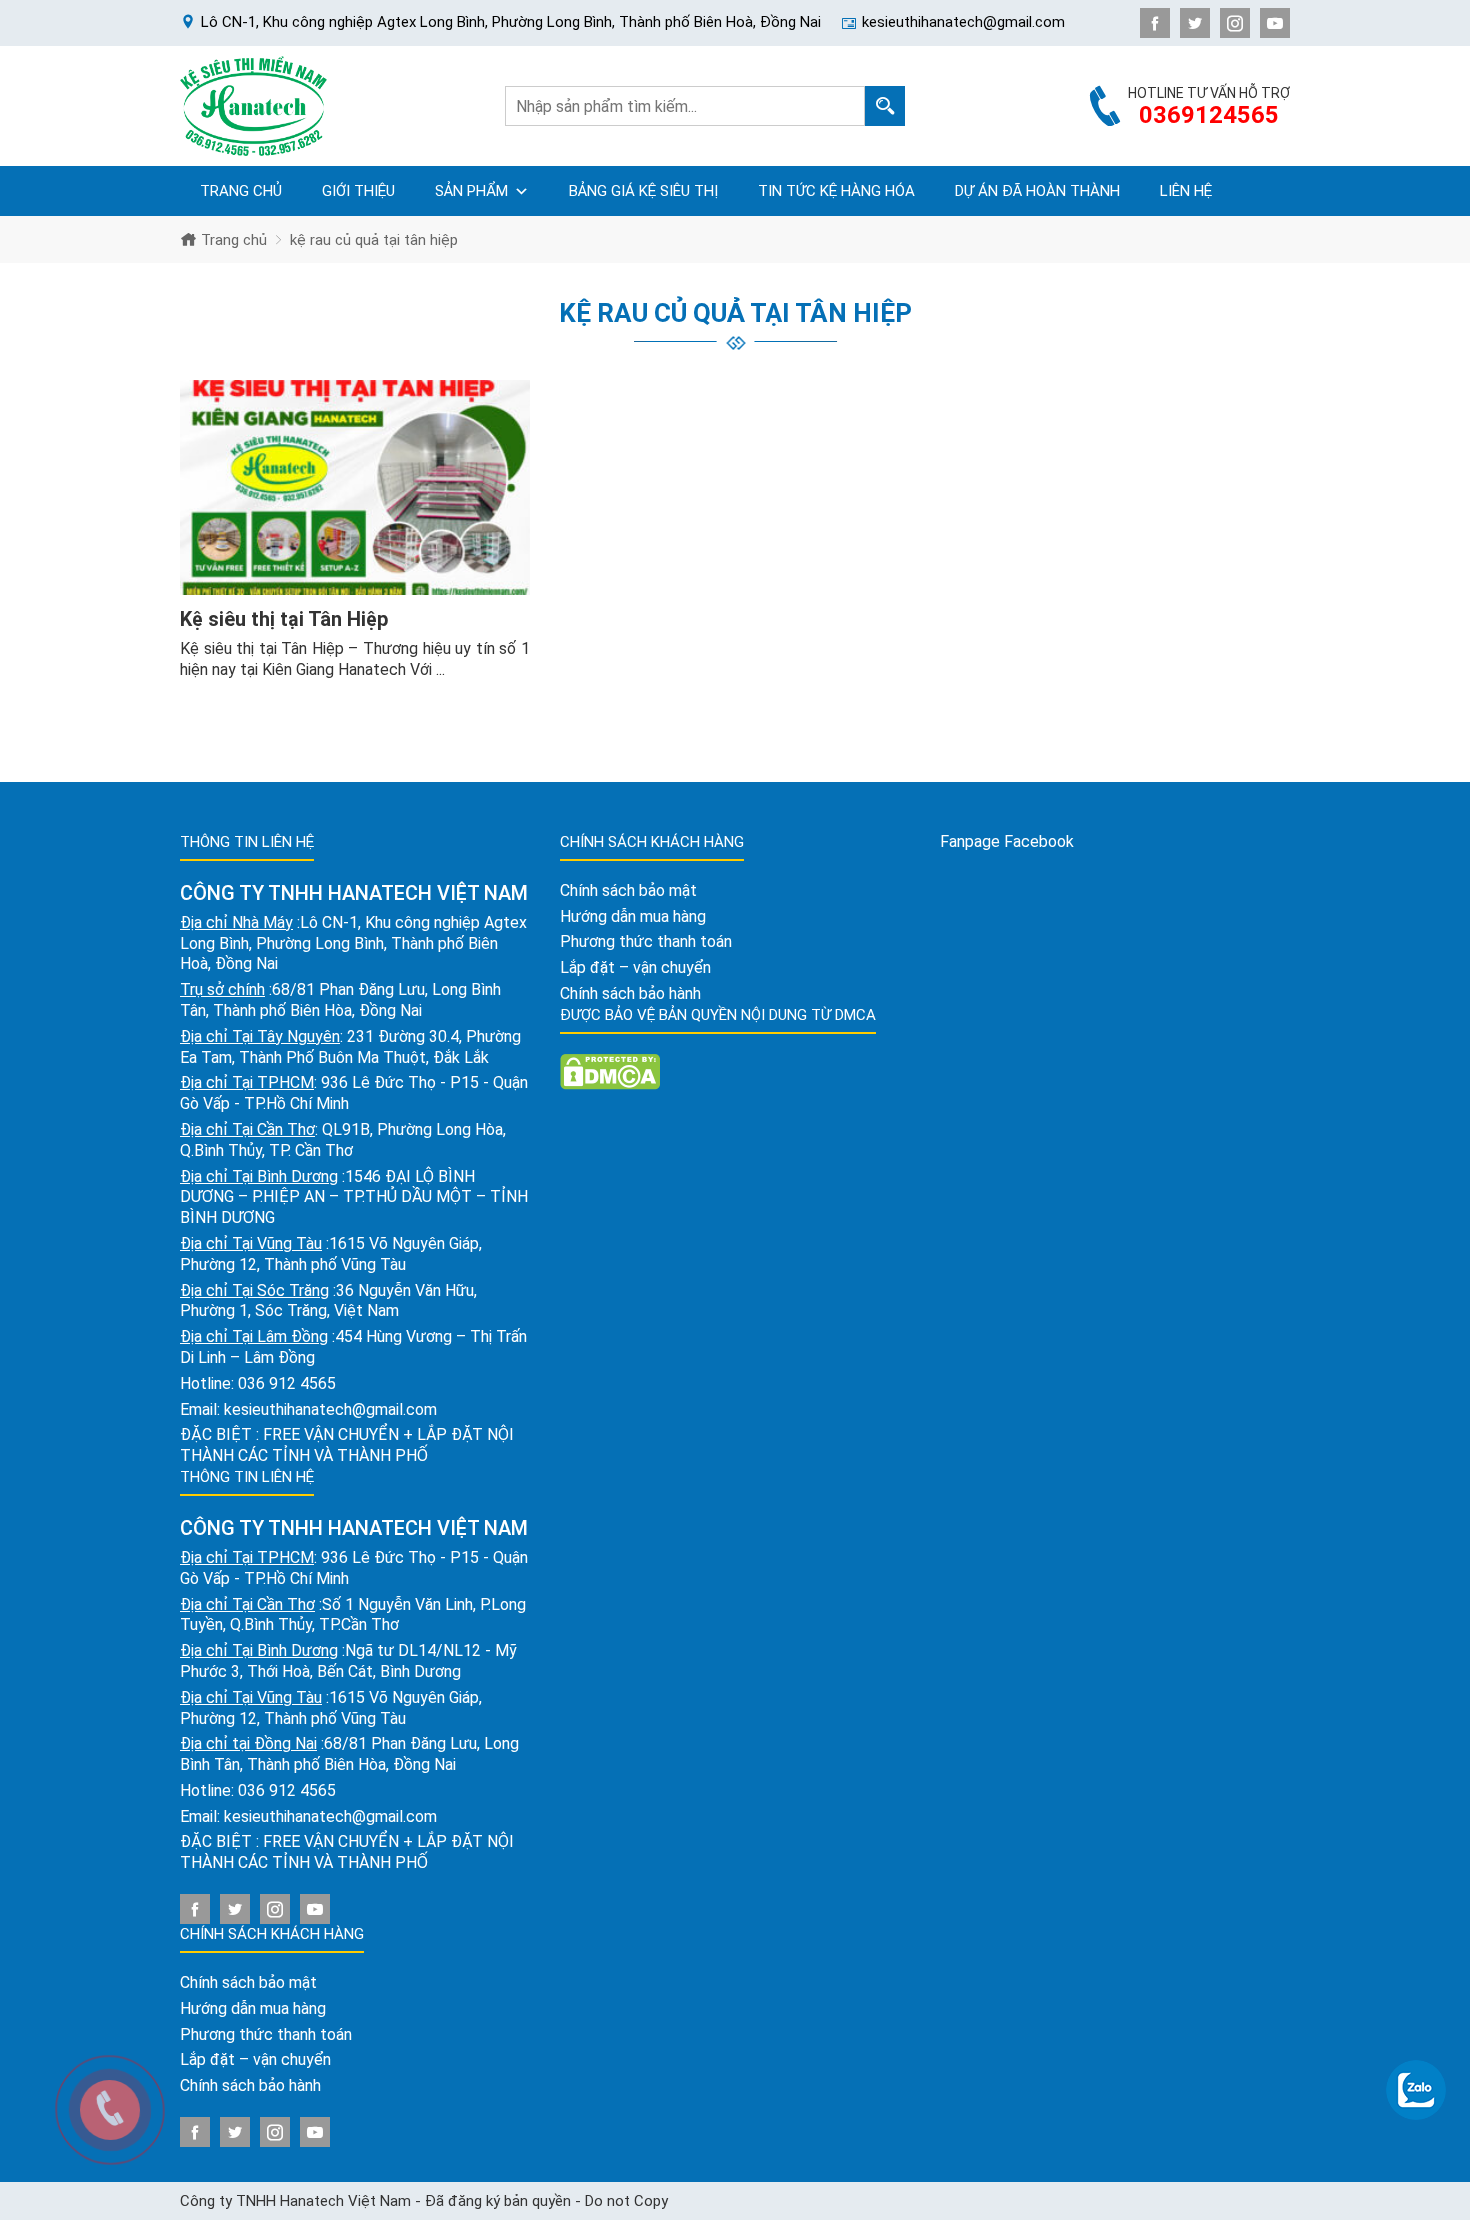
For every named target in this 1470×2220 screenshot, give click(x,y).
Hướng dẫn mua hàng (253, 2008)
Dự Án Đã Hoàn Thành (1037, 191)
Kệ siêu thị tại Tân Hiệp (284, 619)
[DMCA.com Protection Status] (610, 1070)
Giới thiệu (358, 191)
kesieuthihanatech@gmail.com (330, 1409)
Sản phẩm (471, 191)
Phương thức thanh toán (266, 2034)
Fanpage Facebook (1007, 841)
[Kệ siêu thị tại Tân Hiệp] (355, 488)
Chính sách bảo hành (250, 2085)
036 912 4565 (287, 1383)
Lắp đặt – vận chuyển (255, 2059)
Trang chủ (241, 191)
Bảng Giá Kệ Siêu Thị (643, 191)
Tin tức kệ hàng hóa (836, 191)
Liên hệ (1186, 191)
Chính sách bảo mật (248, 1982)
